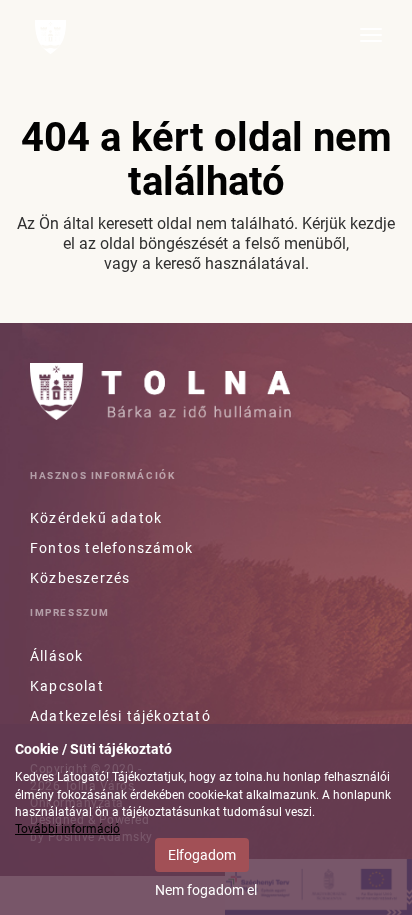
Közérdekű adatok (96, 518)
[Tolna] (50, 37)
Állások (56, 656)
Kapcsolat (67, 686)
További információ (67, 829)
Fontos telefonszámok (111, 548)
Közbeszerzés (80, 578)
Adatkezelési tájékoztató (120, 716)
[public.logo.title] (160, 392)
